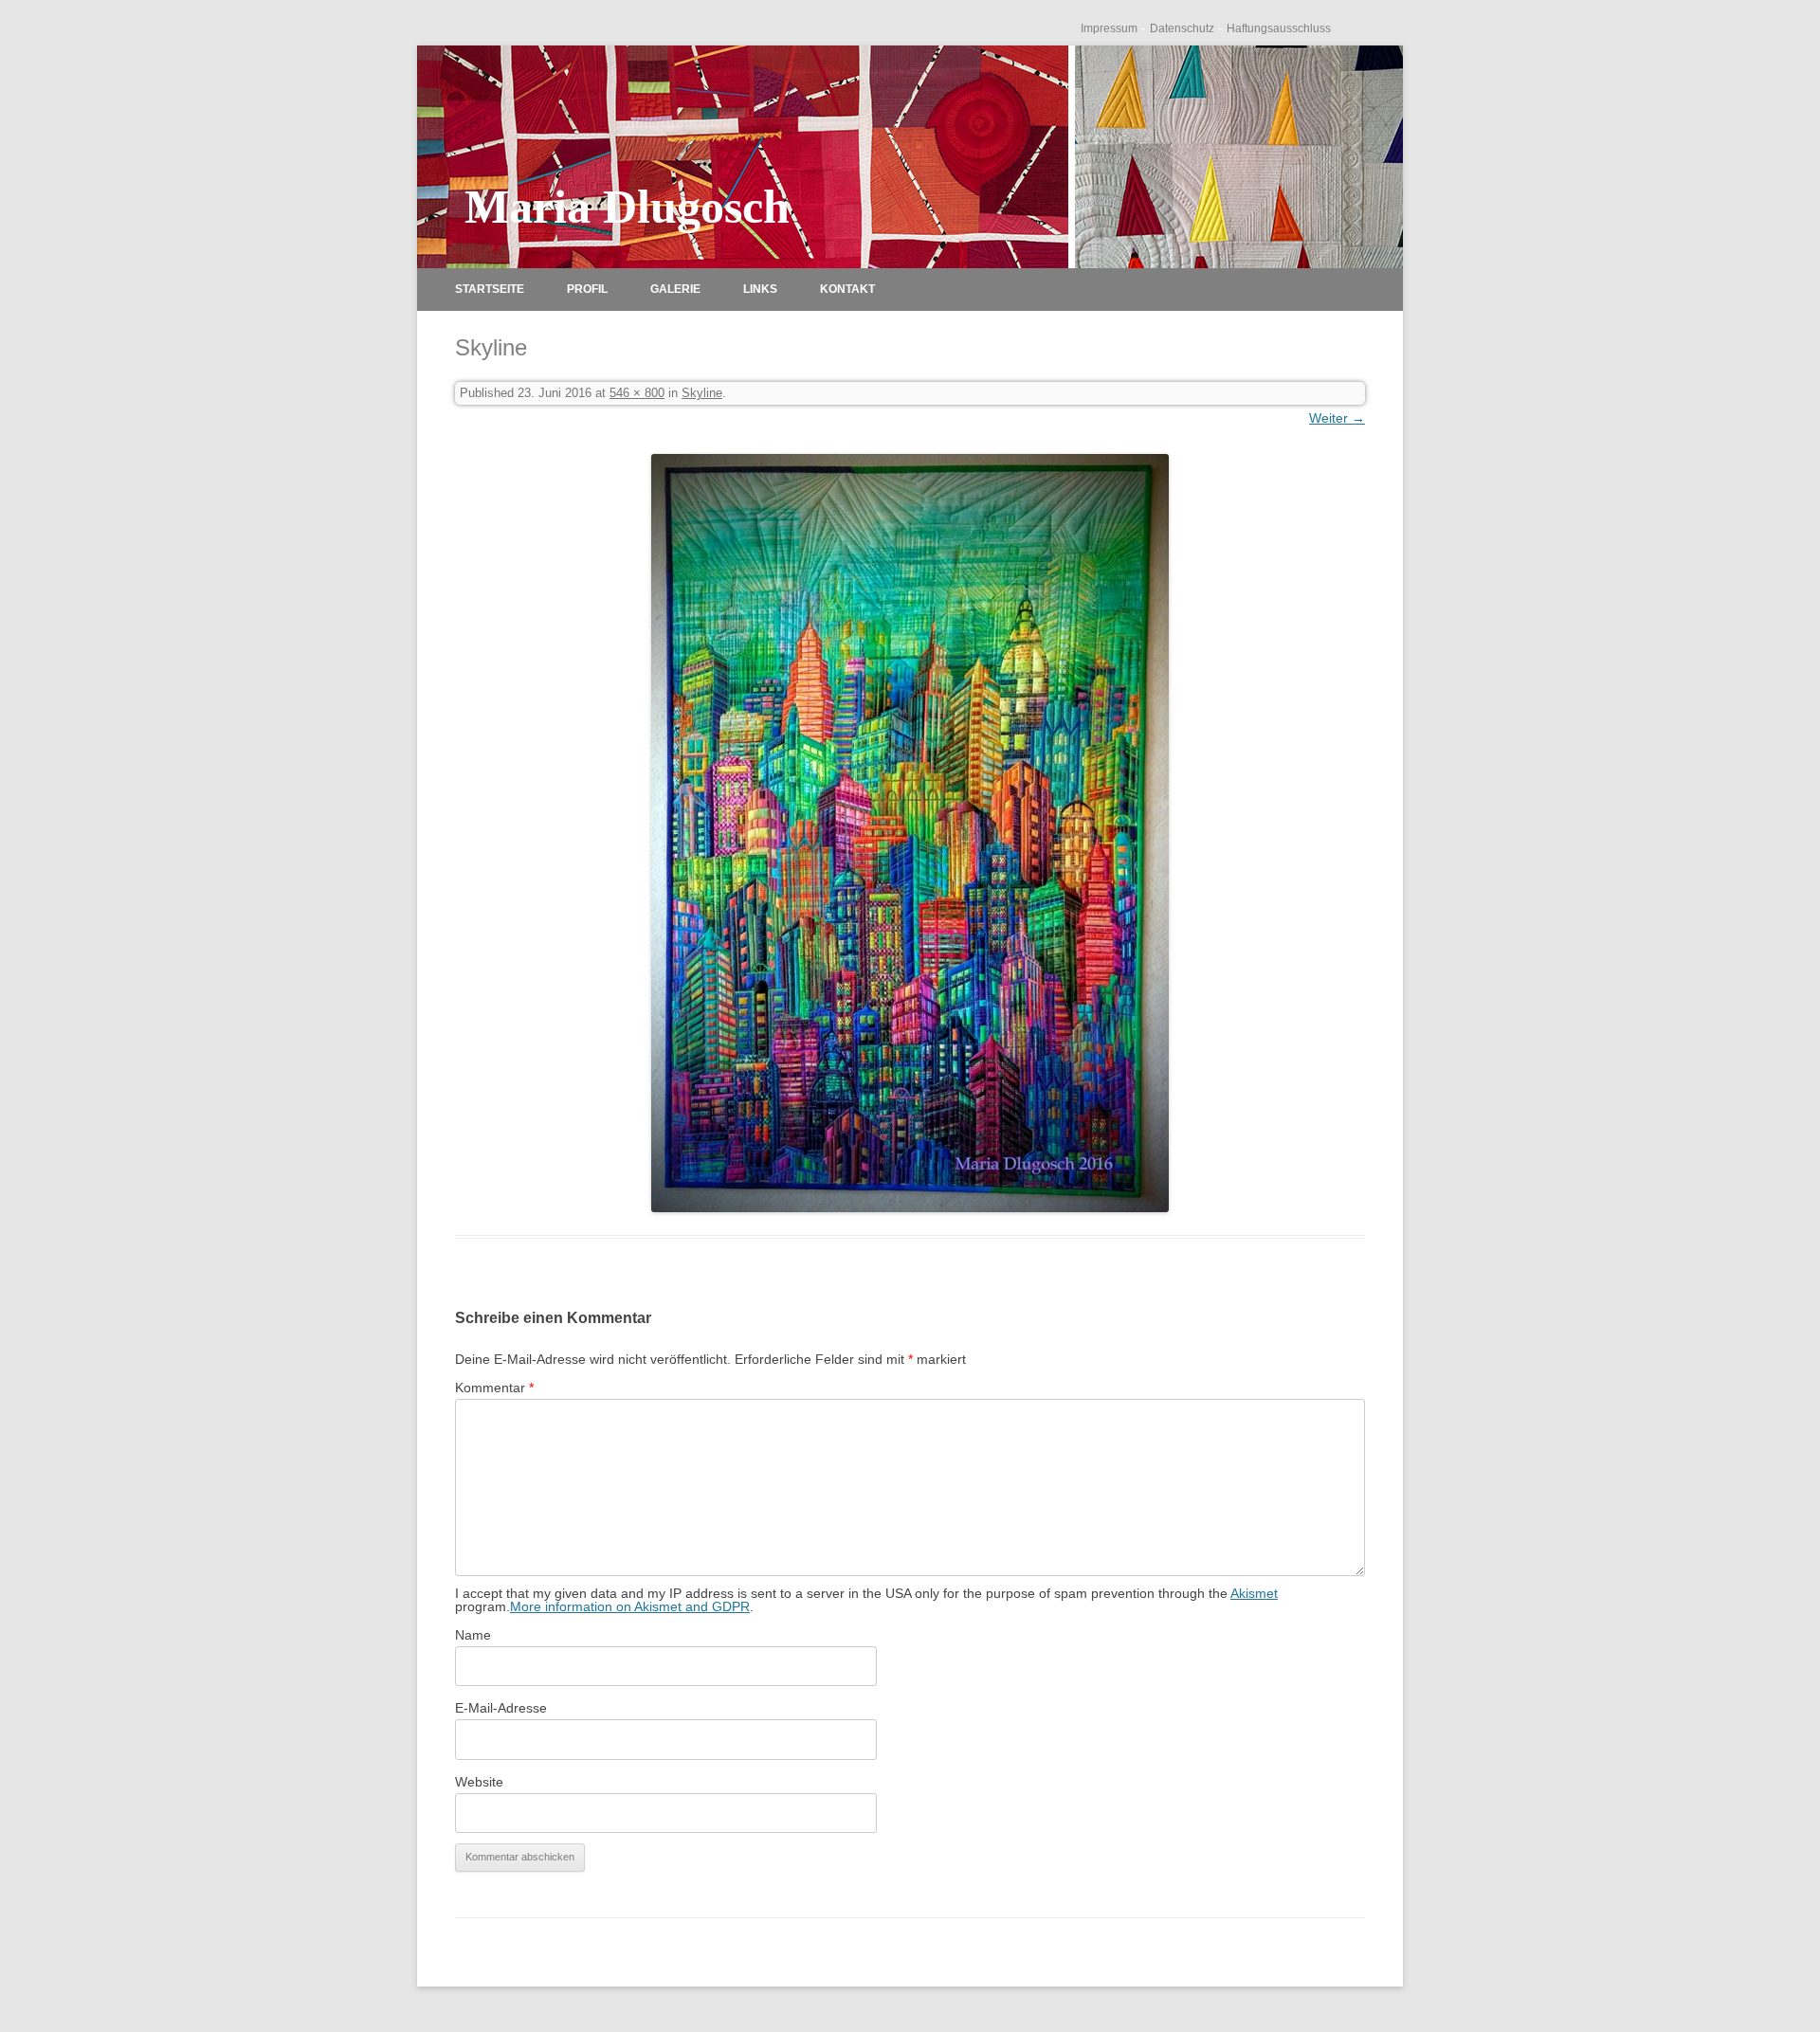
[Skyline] (910, 833)
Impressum (1109, 28)
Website (479, 1782)
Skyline (702, 393)
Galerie (675, 289)
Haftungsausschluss (1279, 28)
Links (760, 289)
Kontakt (847, 289)
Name (473, 1635)
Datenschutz (1182, 28)
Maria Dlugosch (627, 207)
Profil (587, 289)
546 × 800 (637, 393)
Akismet (1254, 1593)
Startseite (490, 289)
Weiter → (1337, 418)
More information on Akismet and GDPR (630, 1606)
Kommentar (494, 1388)
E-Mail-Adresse (501, 1708)
